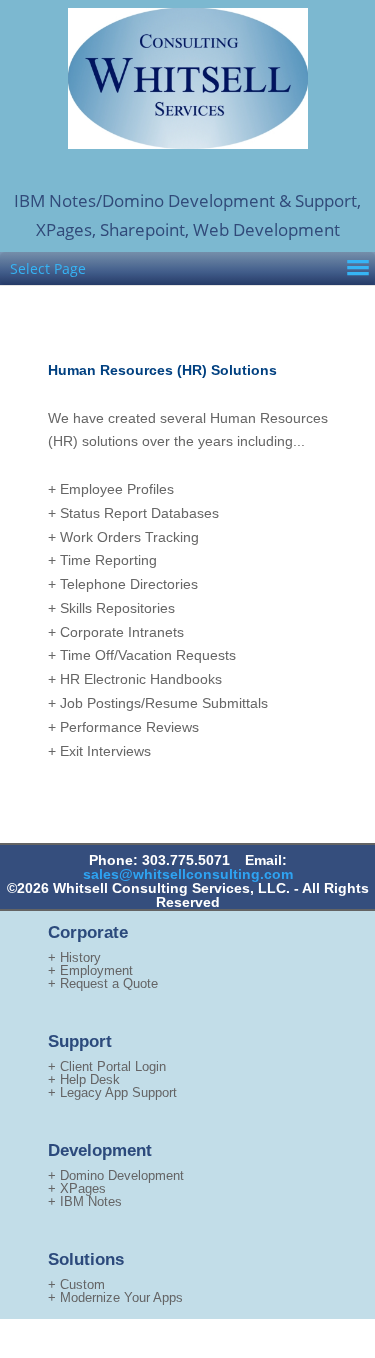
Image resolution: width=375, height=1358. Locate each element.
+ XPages (77, 1188)
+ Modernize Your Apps (115, 1297)
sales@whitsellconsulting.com (188, 874)
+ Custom (76, 1284)
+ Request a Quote (103, 983)
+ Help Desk (84, 1079)
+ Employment (90, 970)
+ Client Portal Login (107, 1066)
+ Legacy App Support (112, 1092)
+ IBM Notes (85, 1201)
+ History (74, 957)
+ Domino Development (116, 1175)
